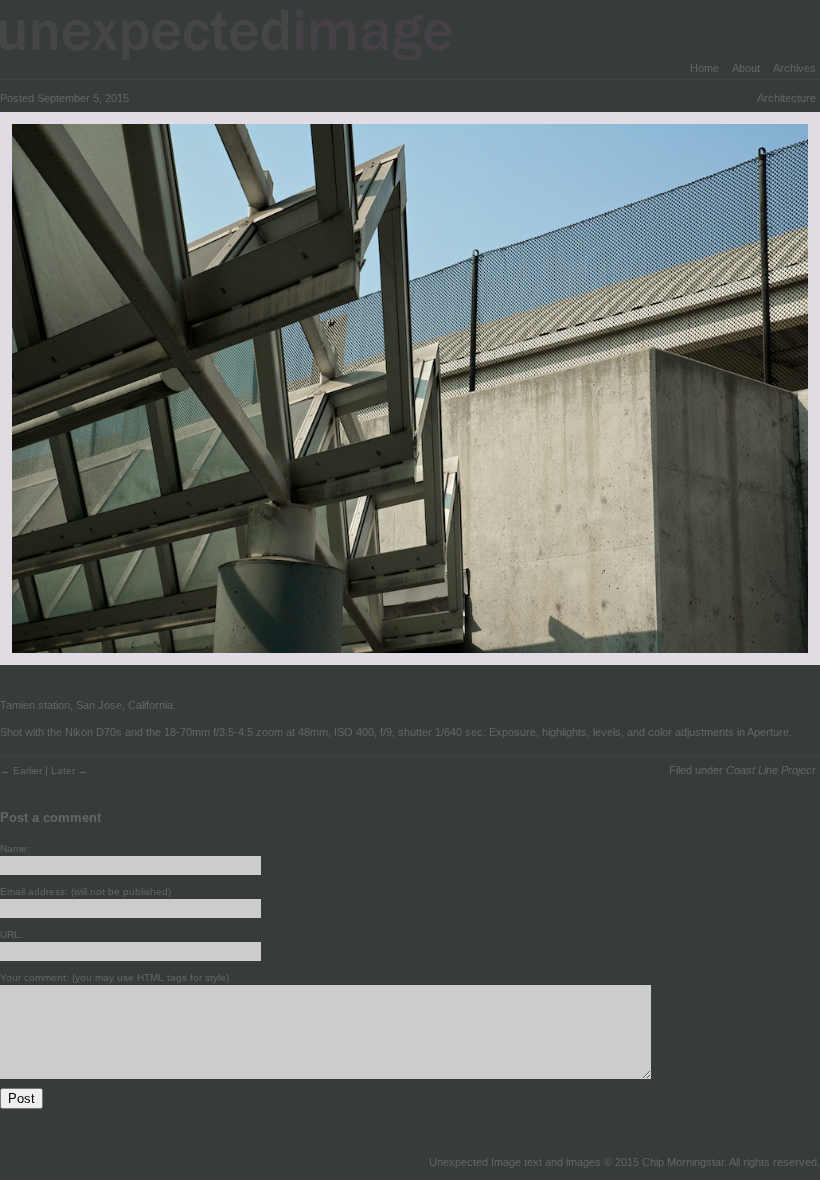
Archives (794, 68)
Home (704, 68)
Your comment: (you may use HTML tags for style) (114, 977)
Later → (69, 770)
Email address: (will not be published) (85, 891)
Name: (15, 848)
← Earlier (22, 770)
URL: (11, 934)
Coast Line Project (770, 770)
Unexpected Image (239, 34)
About (746, 68)
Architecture (786, 98)
